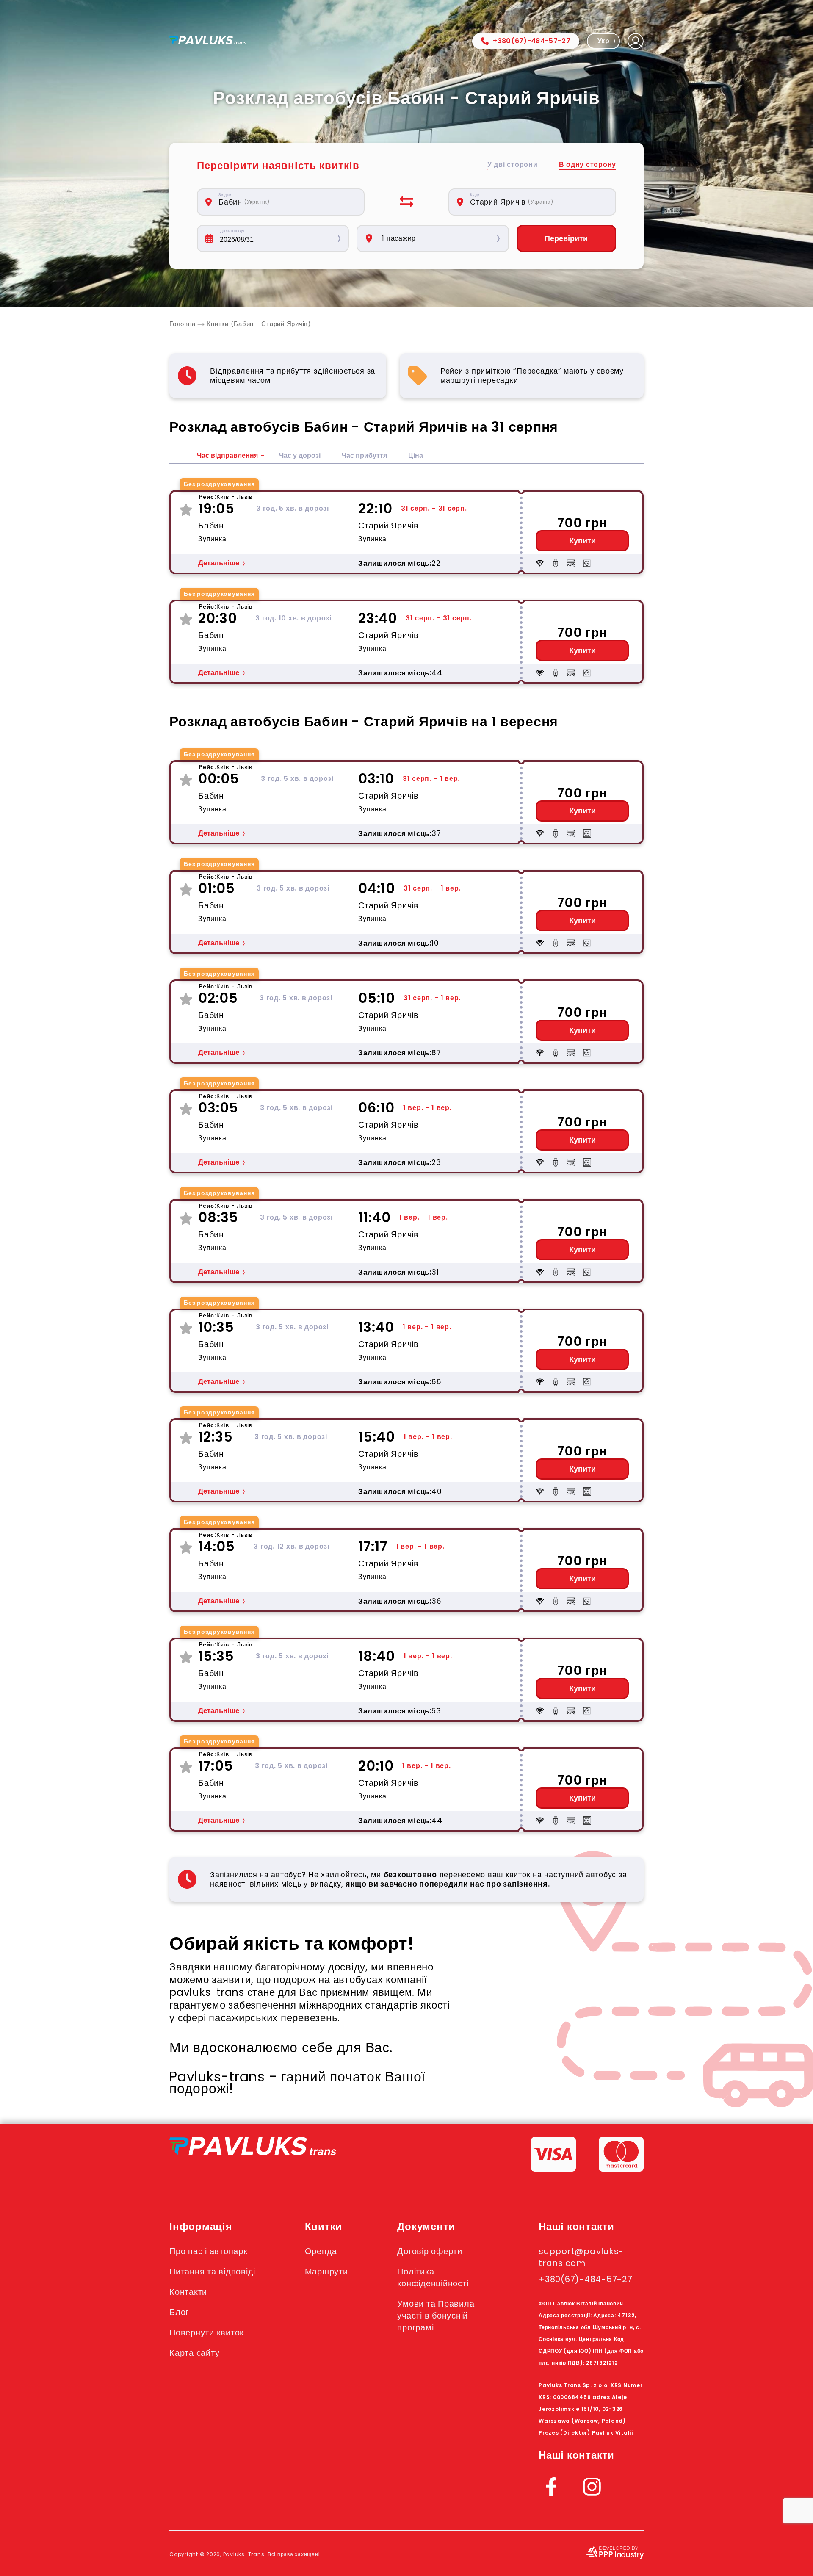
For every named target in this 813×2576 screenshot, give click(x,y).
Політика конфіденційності (433, 2277)
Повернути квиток (207, 2333)
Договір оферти (430, 2251)
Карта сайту (194, 2353)
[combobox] (285, 202)
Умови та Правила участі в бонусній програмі (436, 2316)
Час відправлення (227, 455)
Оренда (321, 2251)
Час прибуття (364, 455)
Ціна (416, 455)
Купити (582, 541)
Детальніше (219, 563)
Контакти (188, 2292)
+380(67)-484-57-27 (532, 41)
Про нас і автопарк (209, 2251)
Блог (179, 2312)
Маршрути (326, 2272)
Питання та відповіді (212, 2272)
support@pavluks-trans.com (581, 2257)
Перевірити (566, 238)
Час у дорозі (300, 455)
